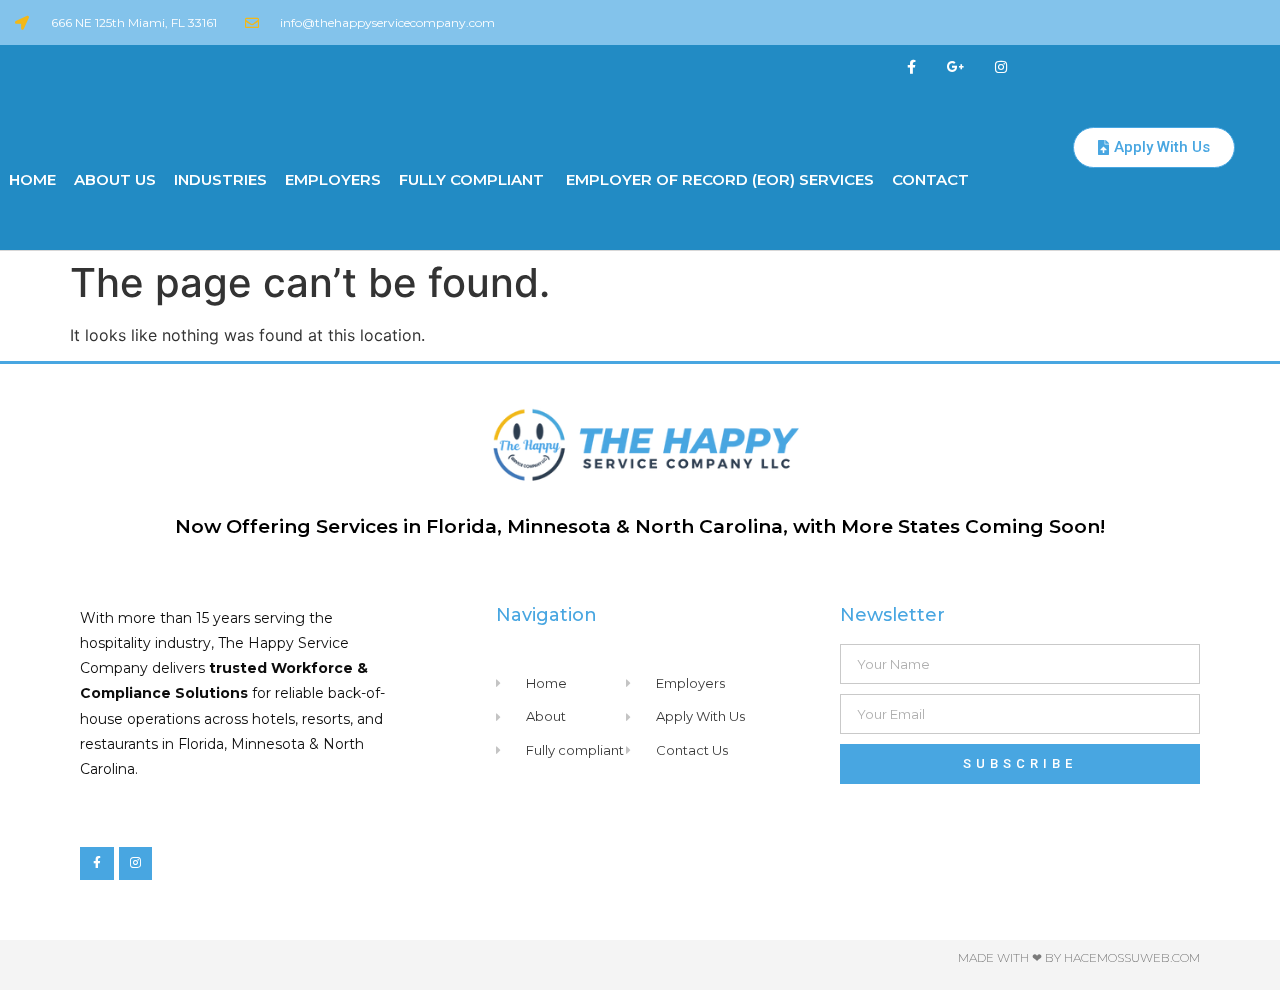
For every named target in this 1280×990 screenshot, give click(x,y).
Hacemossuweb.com (1132, 957)
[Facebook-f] (911, 67)
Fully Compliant (471, 179)
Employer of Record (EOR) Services (718, 179)
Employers (333, 179)
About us (115, 179)
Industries (220, 179)
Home (32, 179)
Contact (930, 179)
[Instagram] (1001, 67)
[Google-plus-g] (956, 67)
